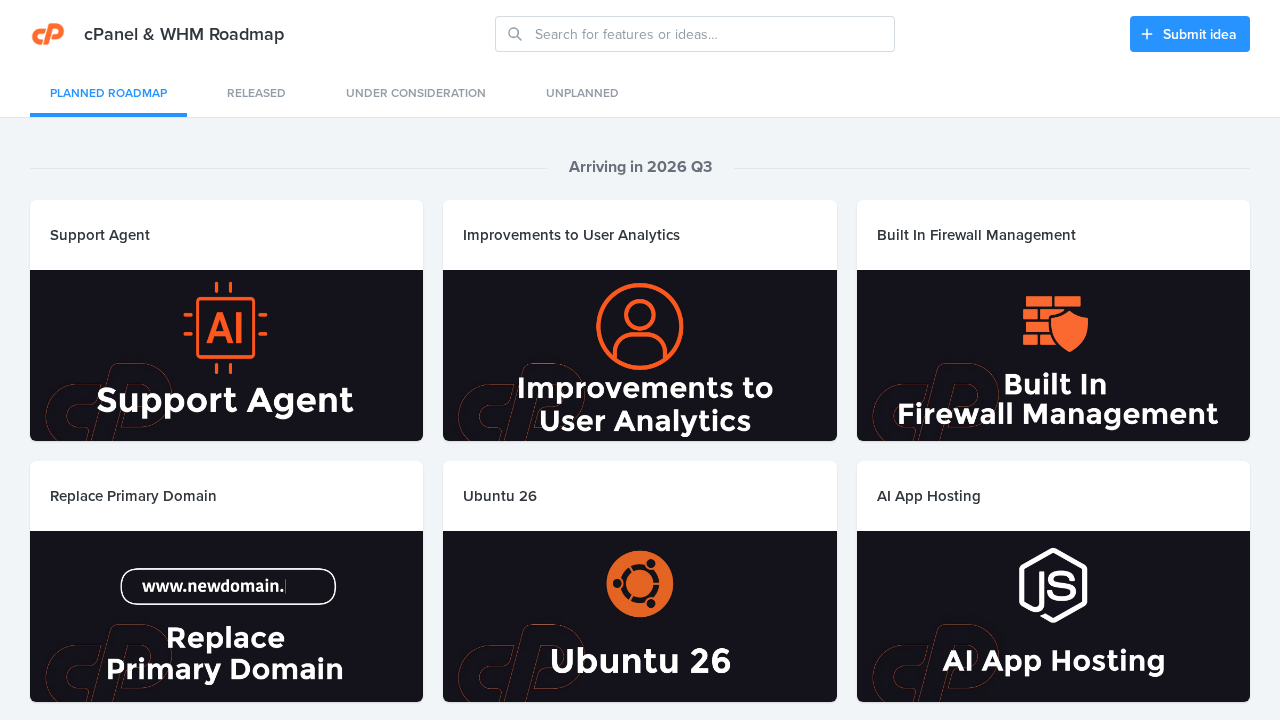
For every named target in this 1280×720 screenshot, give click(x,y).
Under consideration (416, 92)
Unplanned (582, 92)
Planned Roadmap (108, 92)
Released (256, 92)
